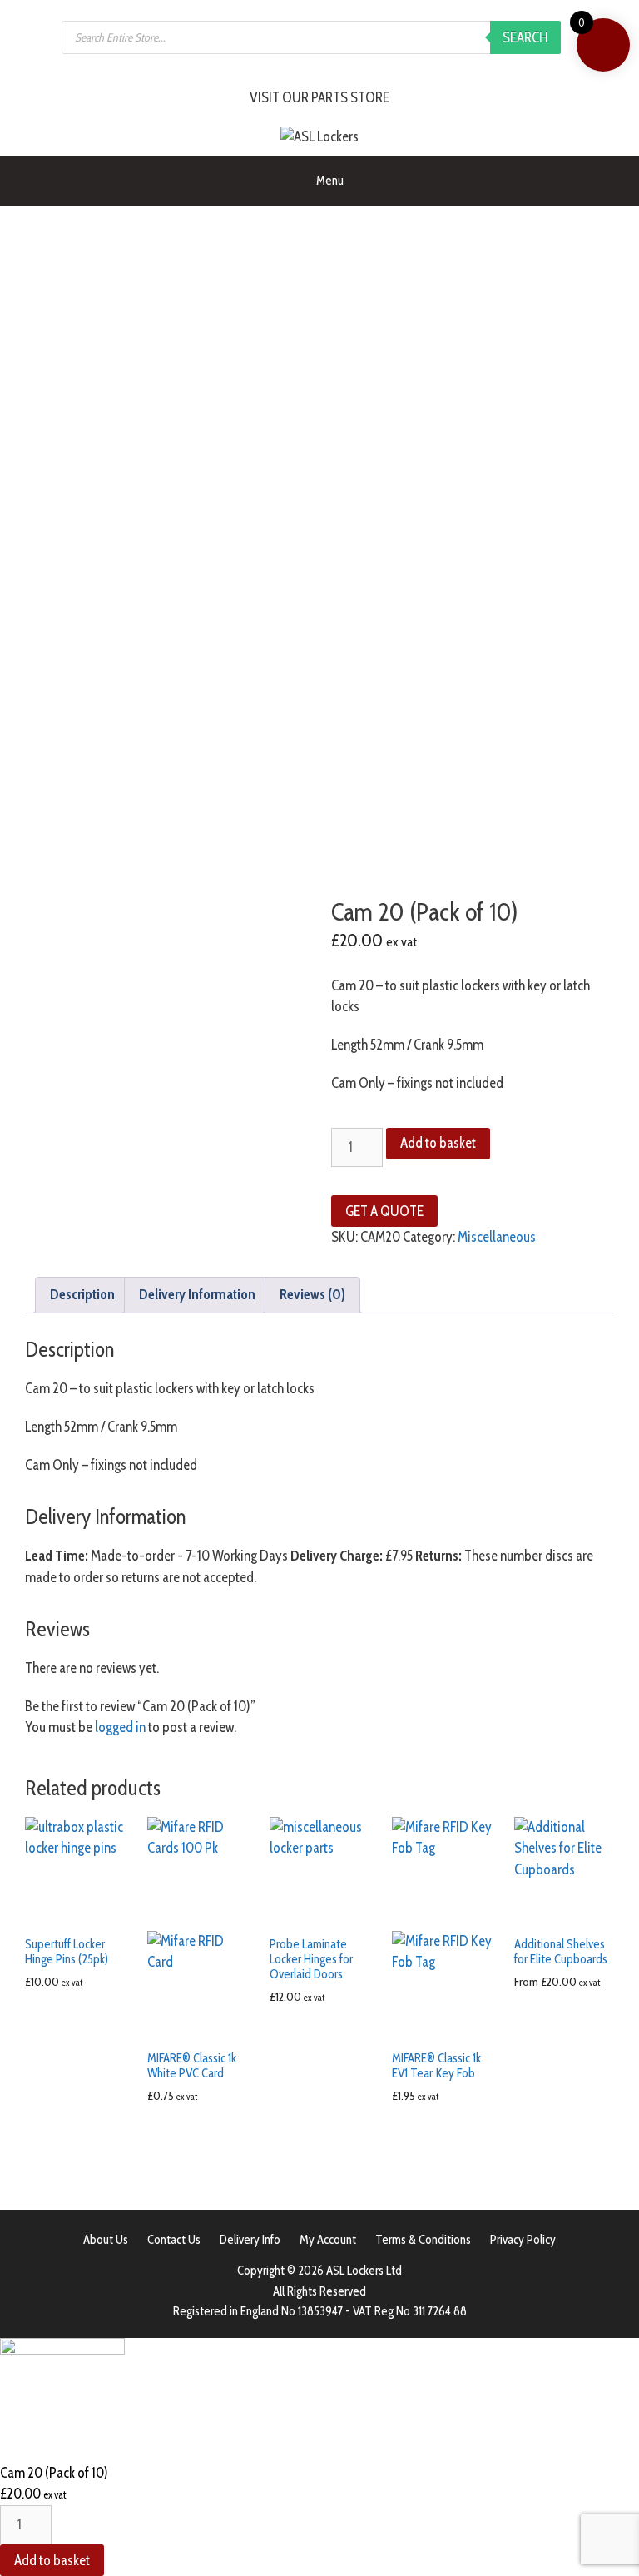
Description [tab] (82, 1294)
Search (525, 37)
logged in (120, 1727)
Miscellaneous (497, 1237)
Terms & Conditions (423, 2240)
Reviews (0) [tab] (312, 1294)
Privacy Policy (523, 2240)
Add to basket (438, 1143)
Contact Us (174, 2240)
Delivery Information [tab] (197, 1294)
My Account (328, 2240)
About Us (106, 2240)
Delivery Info (250, 2240)
